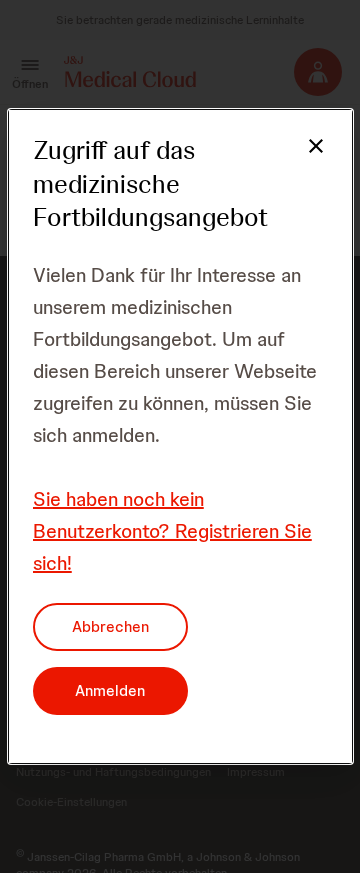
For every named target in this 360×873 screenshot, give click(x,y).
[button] (304, 158)
